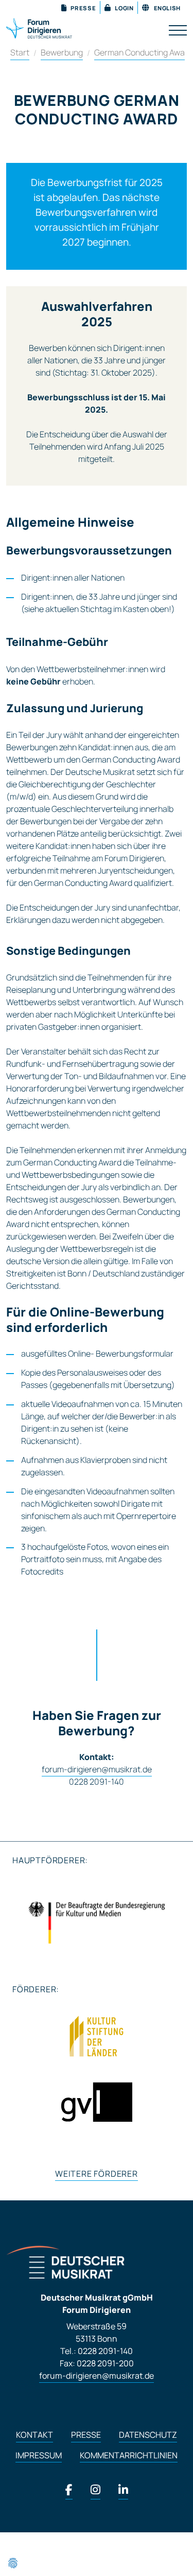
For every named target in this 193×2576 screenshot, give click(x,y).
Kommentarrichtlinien (129, 2455)
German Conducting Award (143, 52)
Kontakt (34, 2435)
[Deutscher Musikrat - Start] (39, 27)
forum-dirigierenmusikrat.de (97, 2376)
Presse (86, 2435)
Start (20, 52)
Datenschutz (148, 2435)
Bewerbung (62, 52)
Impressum (39, 2455)
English (166, 8)
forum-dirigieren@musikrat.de (97, 1769)
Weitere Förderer (97, 2174)
